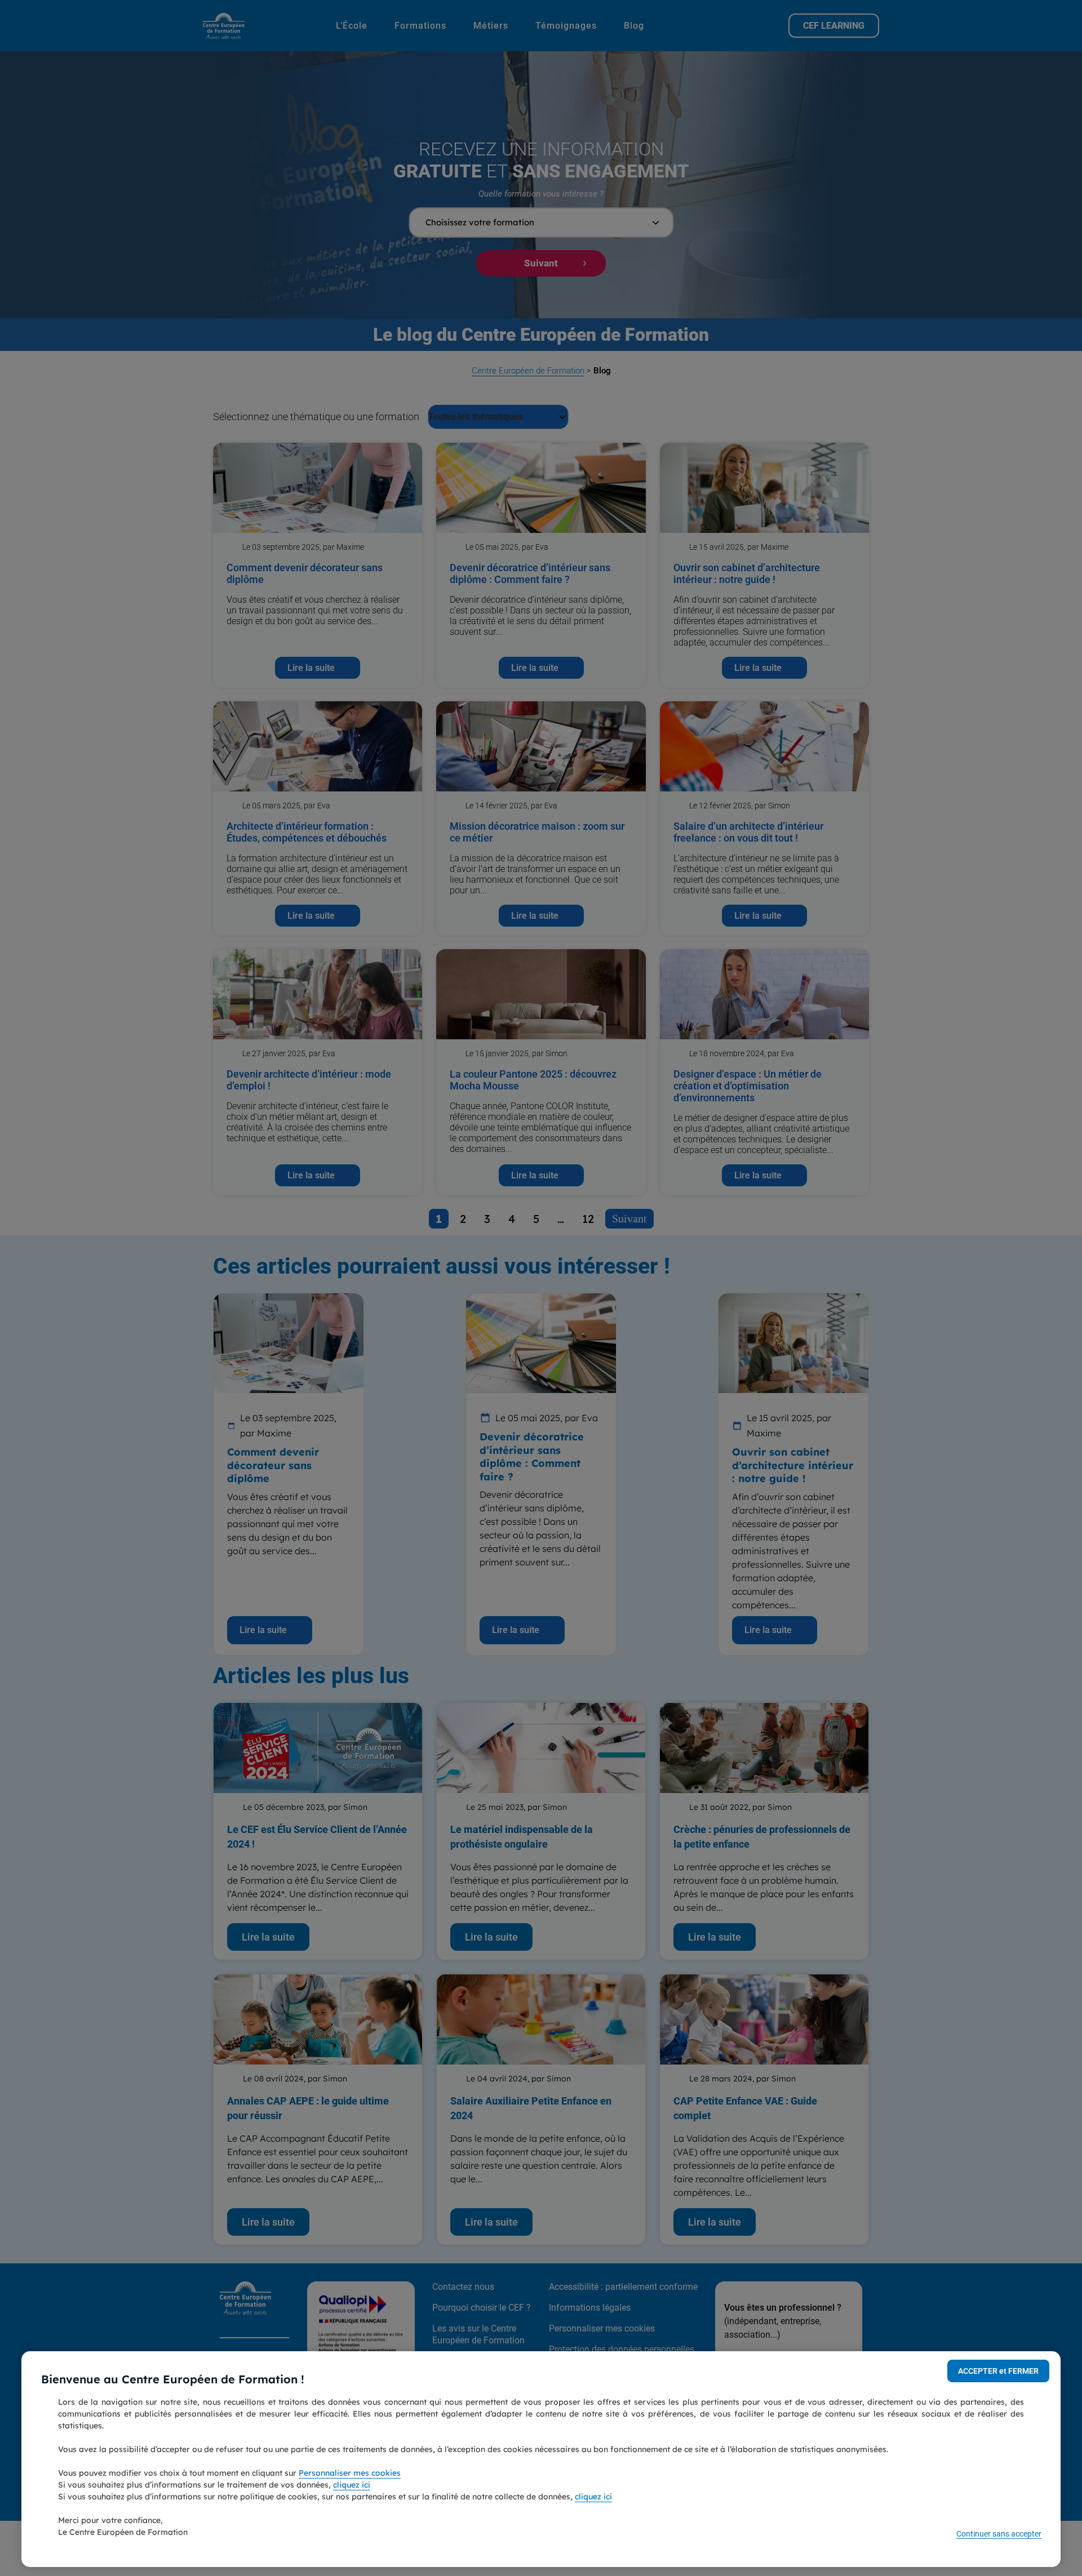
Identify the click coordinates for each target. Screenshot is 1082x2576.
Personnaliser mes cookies (350, 2473)
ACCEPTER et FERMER (998, 2371)
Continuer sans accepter (999, 2534)
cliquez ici (352, 2485)
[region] (541, 2459)
